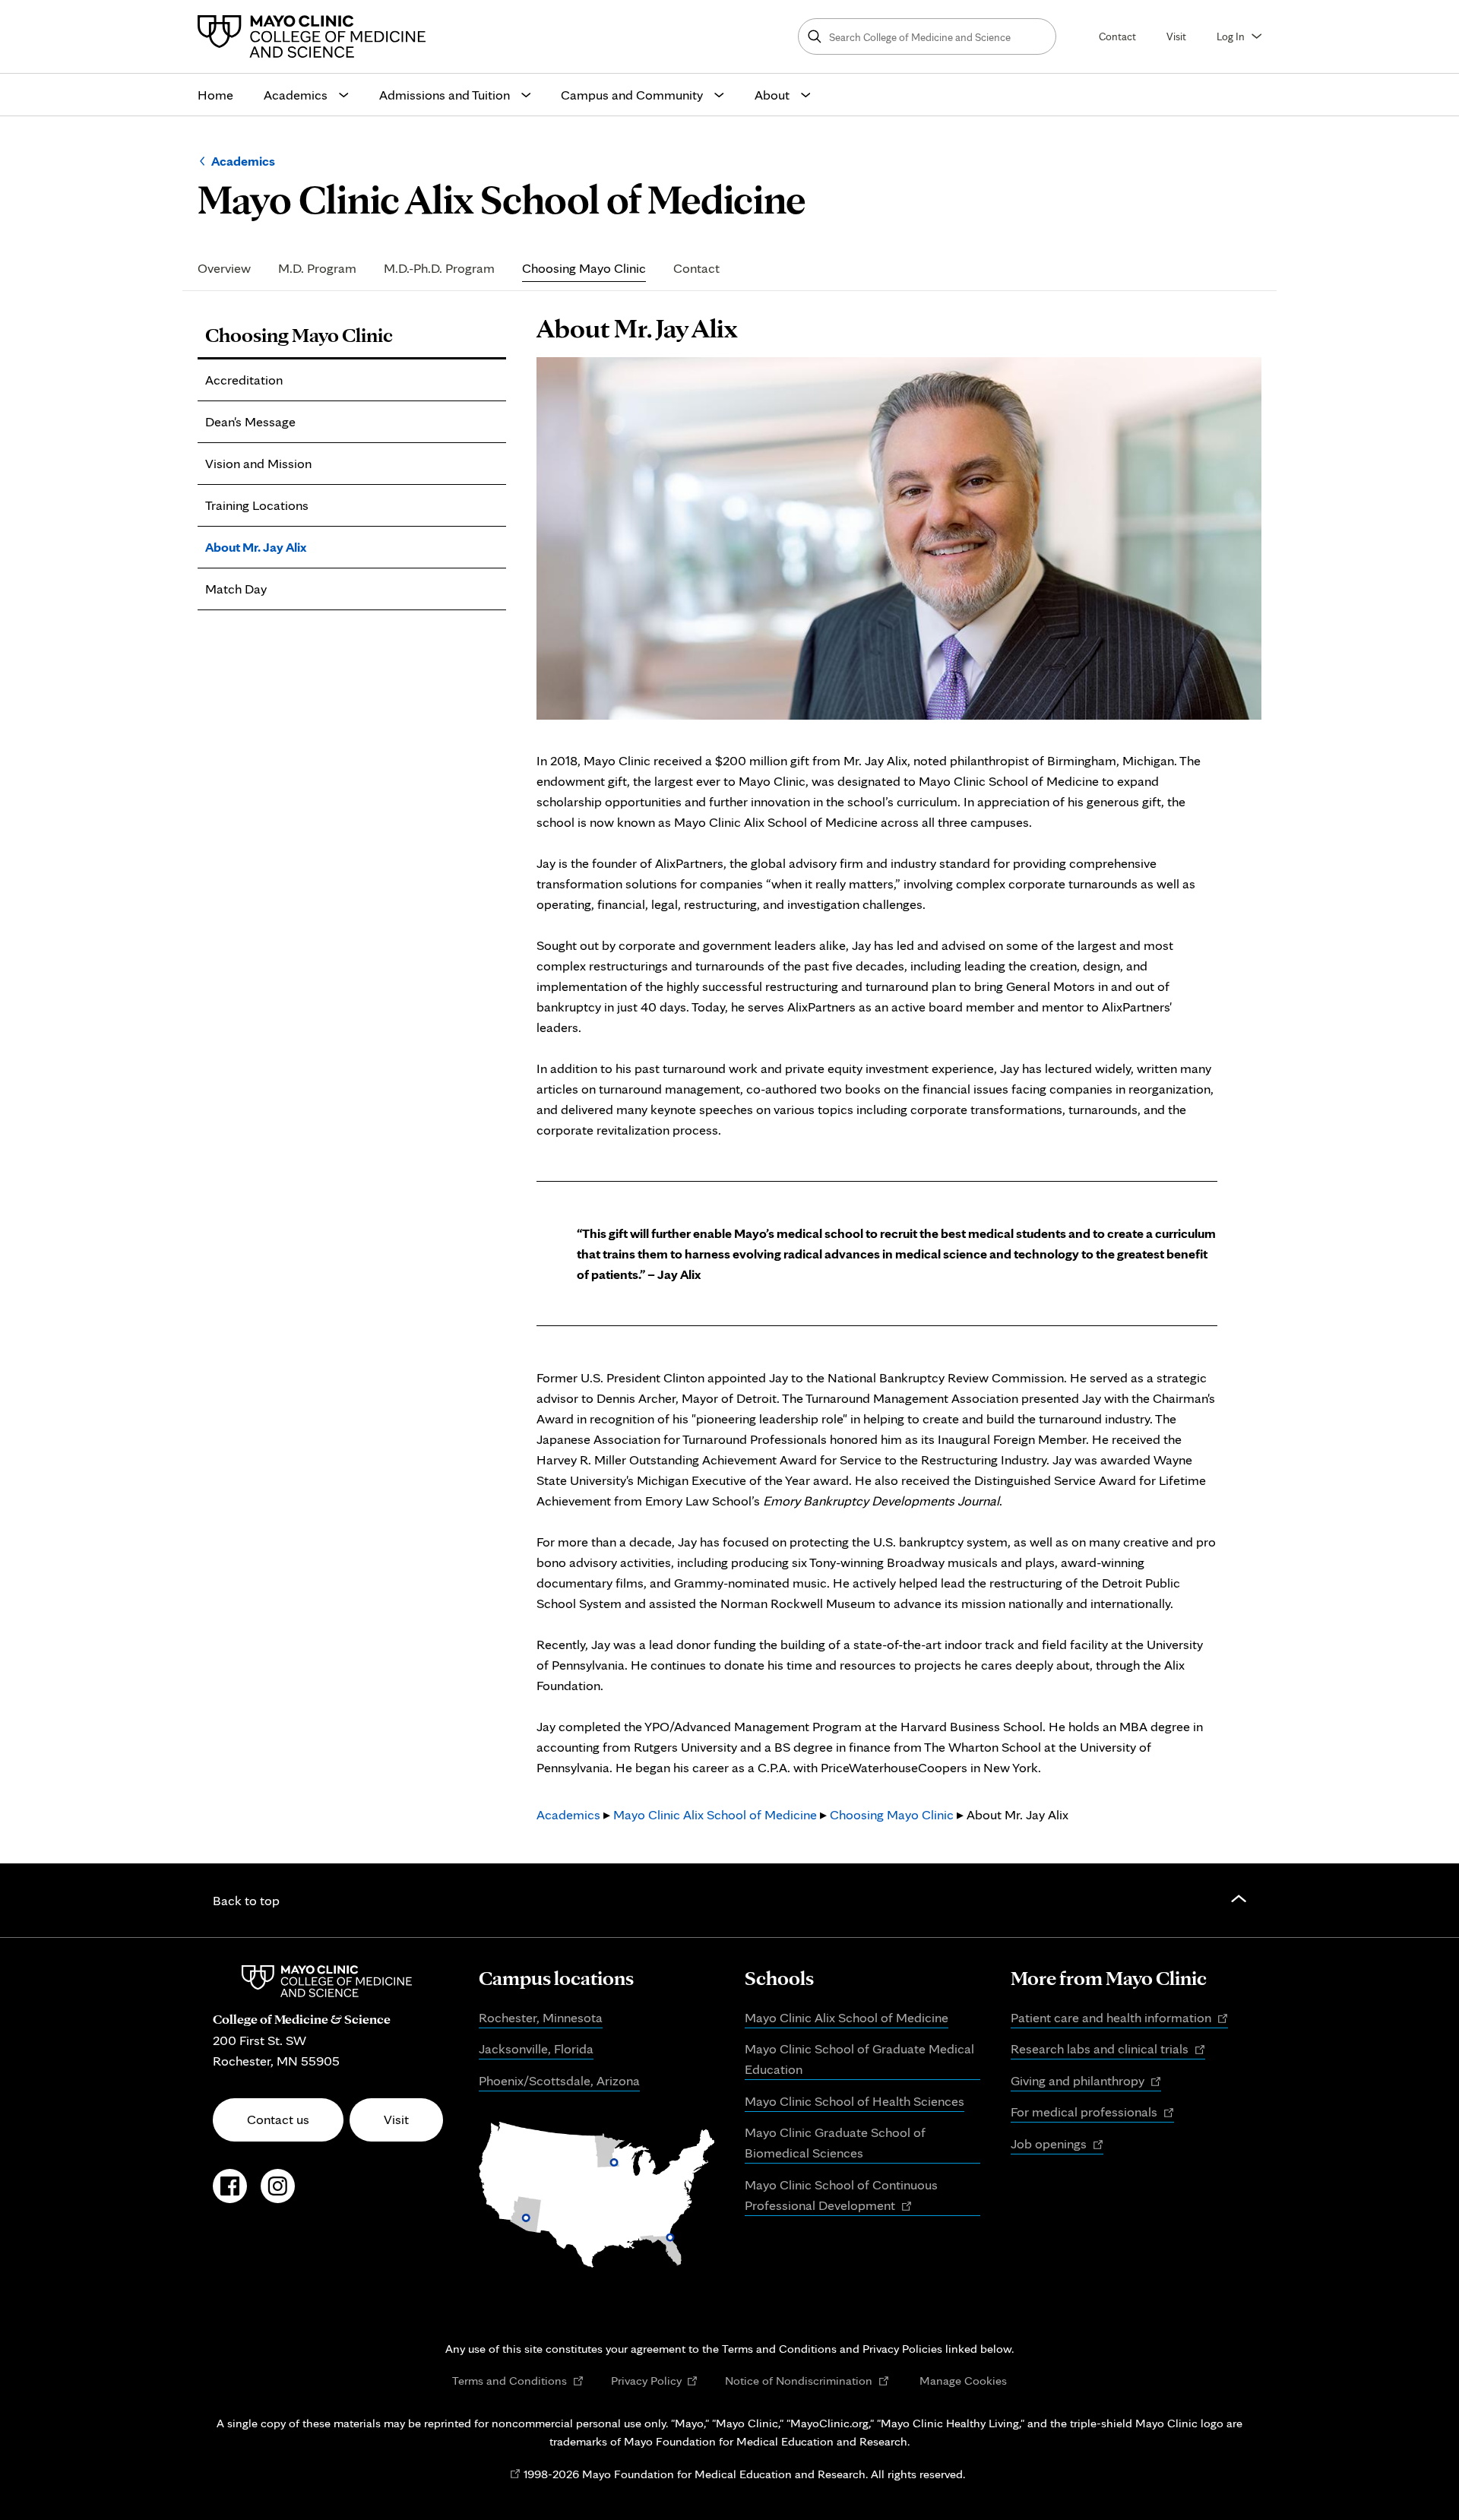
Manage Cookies (963, 2380)
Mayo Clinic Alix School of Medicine (715, 1814)
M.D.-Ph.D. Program (439, 269)
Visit (1176, 36)
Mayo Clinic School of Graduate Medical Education (859, 2059)
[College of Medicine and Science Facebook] (230, 2194)
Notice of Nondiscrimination (807, 2381)
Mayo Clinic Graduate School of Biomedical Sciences (835, 2142)
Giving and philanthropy (1086, 2082)
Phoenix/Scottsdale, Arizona (559, 2080)
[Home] (315, 36)
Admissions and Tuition (445, 95)
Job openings (1057, 2145)
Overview (224, 269)
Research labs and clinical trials (1108, 2050)
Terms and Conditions (518, 2381)
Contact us (278, 2119)
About (772, 95)
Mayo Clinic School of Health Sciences (855, 2101)
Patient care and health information (1119, 2018)
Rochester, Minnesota (541, 2017)
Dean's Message (250, 421)
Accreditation (244, 380)
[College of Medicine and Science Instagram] (278, 2194)
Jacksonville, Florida (536, 2048)
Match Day (236, 589)
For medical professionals (1092, 2113)
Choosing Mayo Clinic (584, 269)
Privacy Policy (655, 2381)
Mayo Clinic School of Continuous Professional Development (841, 2196)
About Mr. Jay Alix (256, 547)
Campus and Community (632, 95)
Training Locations (257, 505)
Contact (1117, 36)
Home (215, 95)
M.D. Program (317, 269)
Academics (296, 95)
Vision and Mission (258, 463)
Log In (1231, 36)
